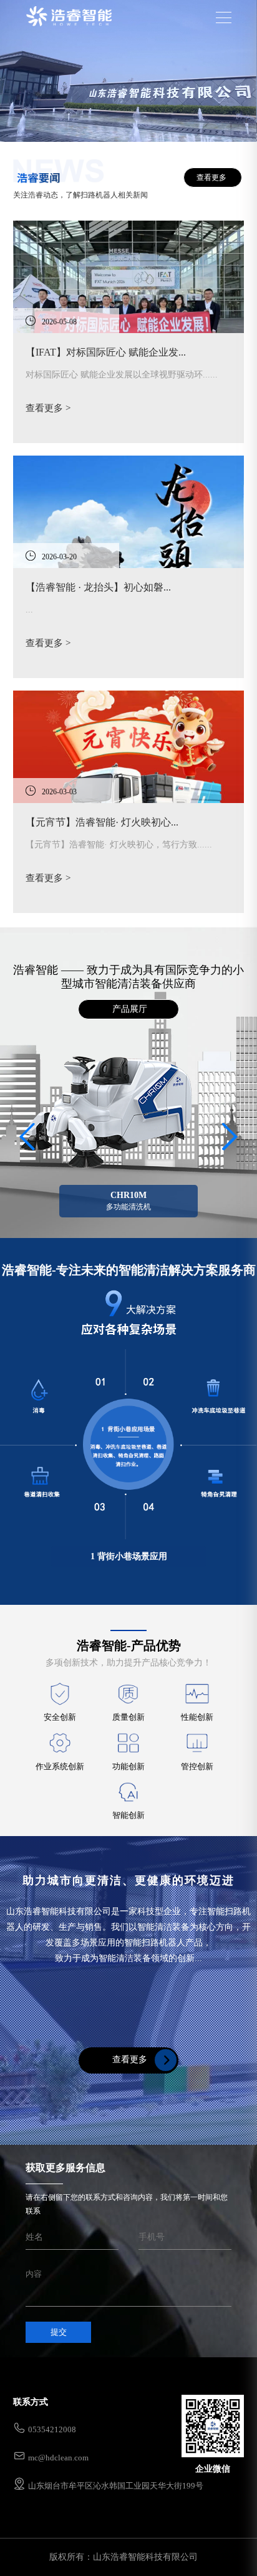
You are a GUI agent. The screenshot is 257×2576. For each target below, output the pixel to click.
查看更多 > (48, 408)
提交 (59, 2332)
